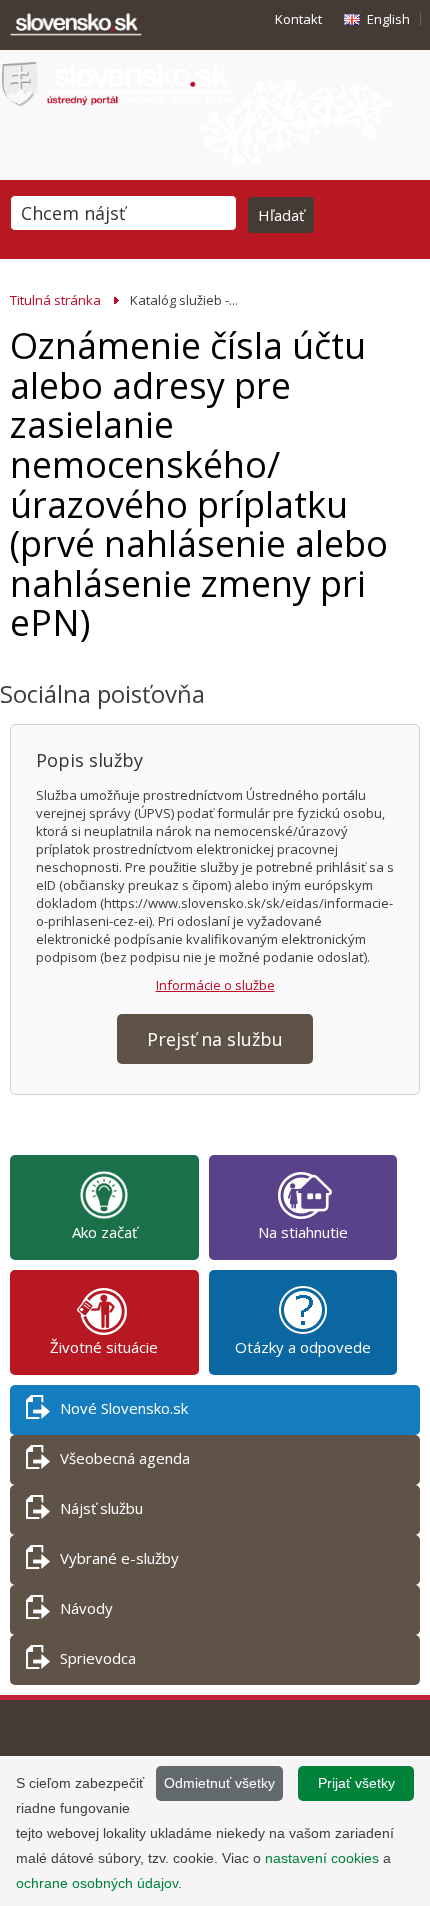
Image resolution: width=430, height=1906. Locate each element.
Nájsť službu (101, 1508)
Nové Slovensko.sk (124, 1408)
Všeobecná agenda (125, 1458)
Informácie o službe (215, 985)
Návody (86, 1608)
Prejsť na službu (215, 1039)
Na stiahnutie (303, 1232)
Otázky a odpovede (303, 1347)
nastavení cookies (322, 1858)
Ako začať (104, 1232)
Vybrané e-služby (119, 1558)
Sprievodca (98, 1658)
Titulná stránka (55, 300)
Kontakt (298, 19)
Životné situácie (104, 1347)
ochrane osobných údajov (97, 1883)
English (388, 19)
